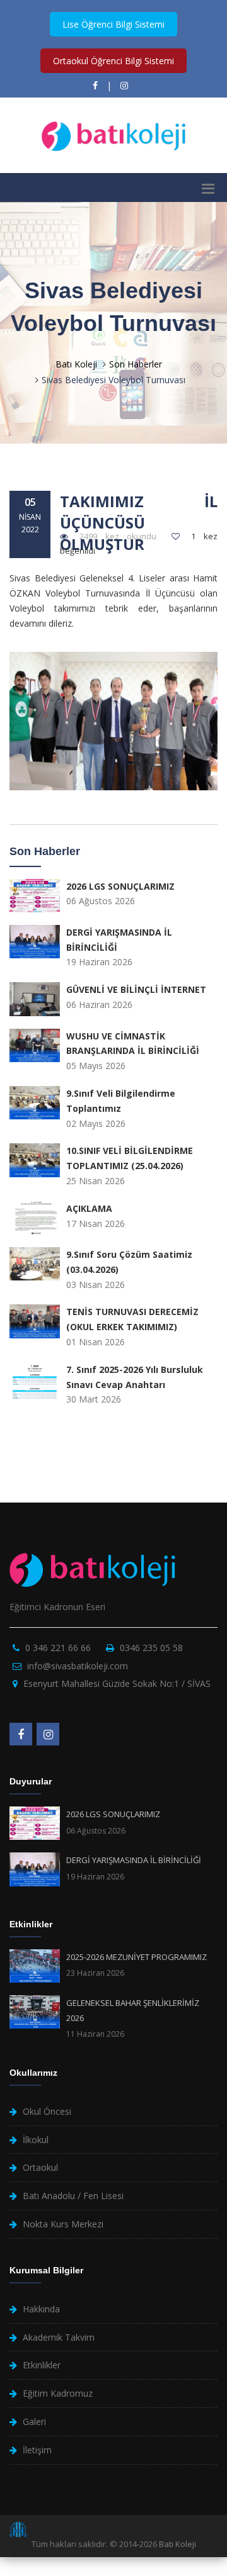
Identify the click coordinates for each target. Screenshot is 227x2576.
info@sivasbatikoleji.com (78, 1666)
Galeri (34, 2422)
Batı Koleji (76, 364)
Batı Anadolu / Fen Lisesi (73, 2196)
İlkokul (36, 2140)
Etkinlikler (42, 2365)
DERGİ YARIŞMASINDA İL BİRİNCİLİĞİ (134, 1860)
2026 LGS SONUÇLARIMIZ (113, 1814)
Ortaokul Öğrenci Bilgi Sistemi (113, 61)
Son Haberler (136, 364)
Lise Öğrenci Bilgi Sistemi (113, 24)
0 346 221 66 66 (58, 1648)
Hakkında (41, 2309)
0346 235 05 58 (151, 1648)
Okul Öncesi (47, 2111)
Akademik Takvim (59, 2337)
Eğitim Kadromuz (58, 2393)
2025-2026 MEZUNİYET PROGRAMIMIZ (137, 1957)
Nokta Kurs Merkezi (63, 2224)
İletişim (37, 2450)
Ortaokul (40, 2167)
